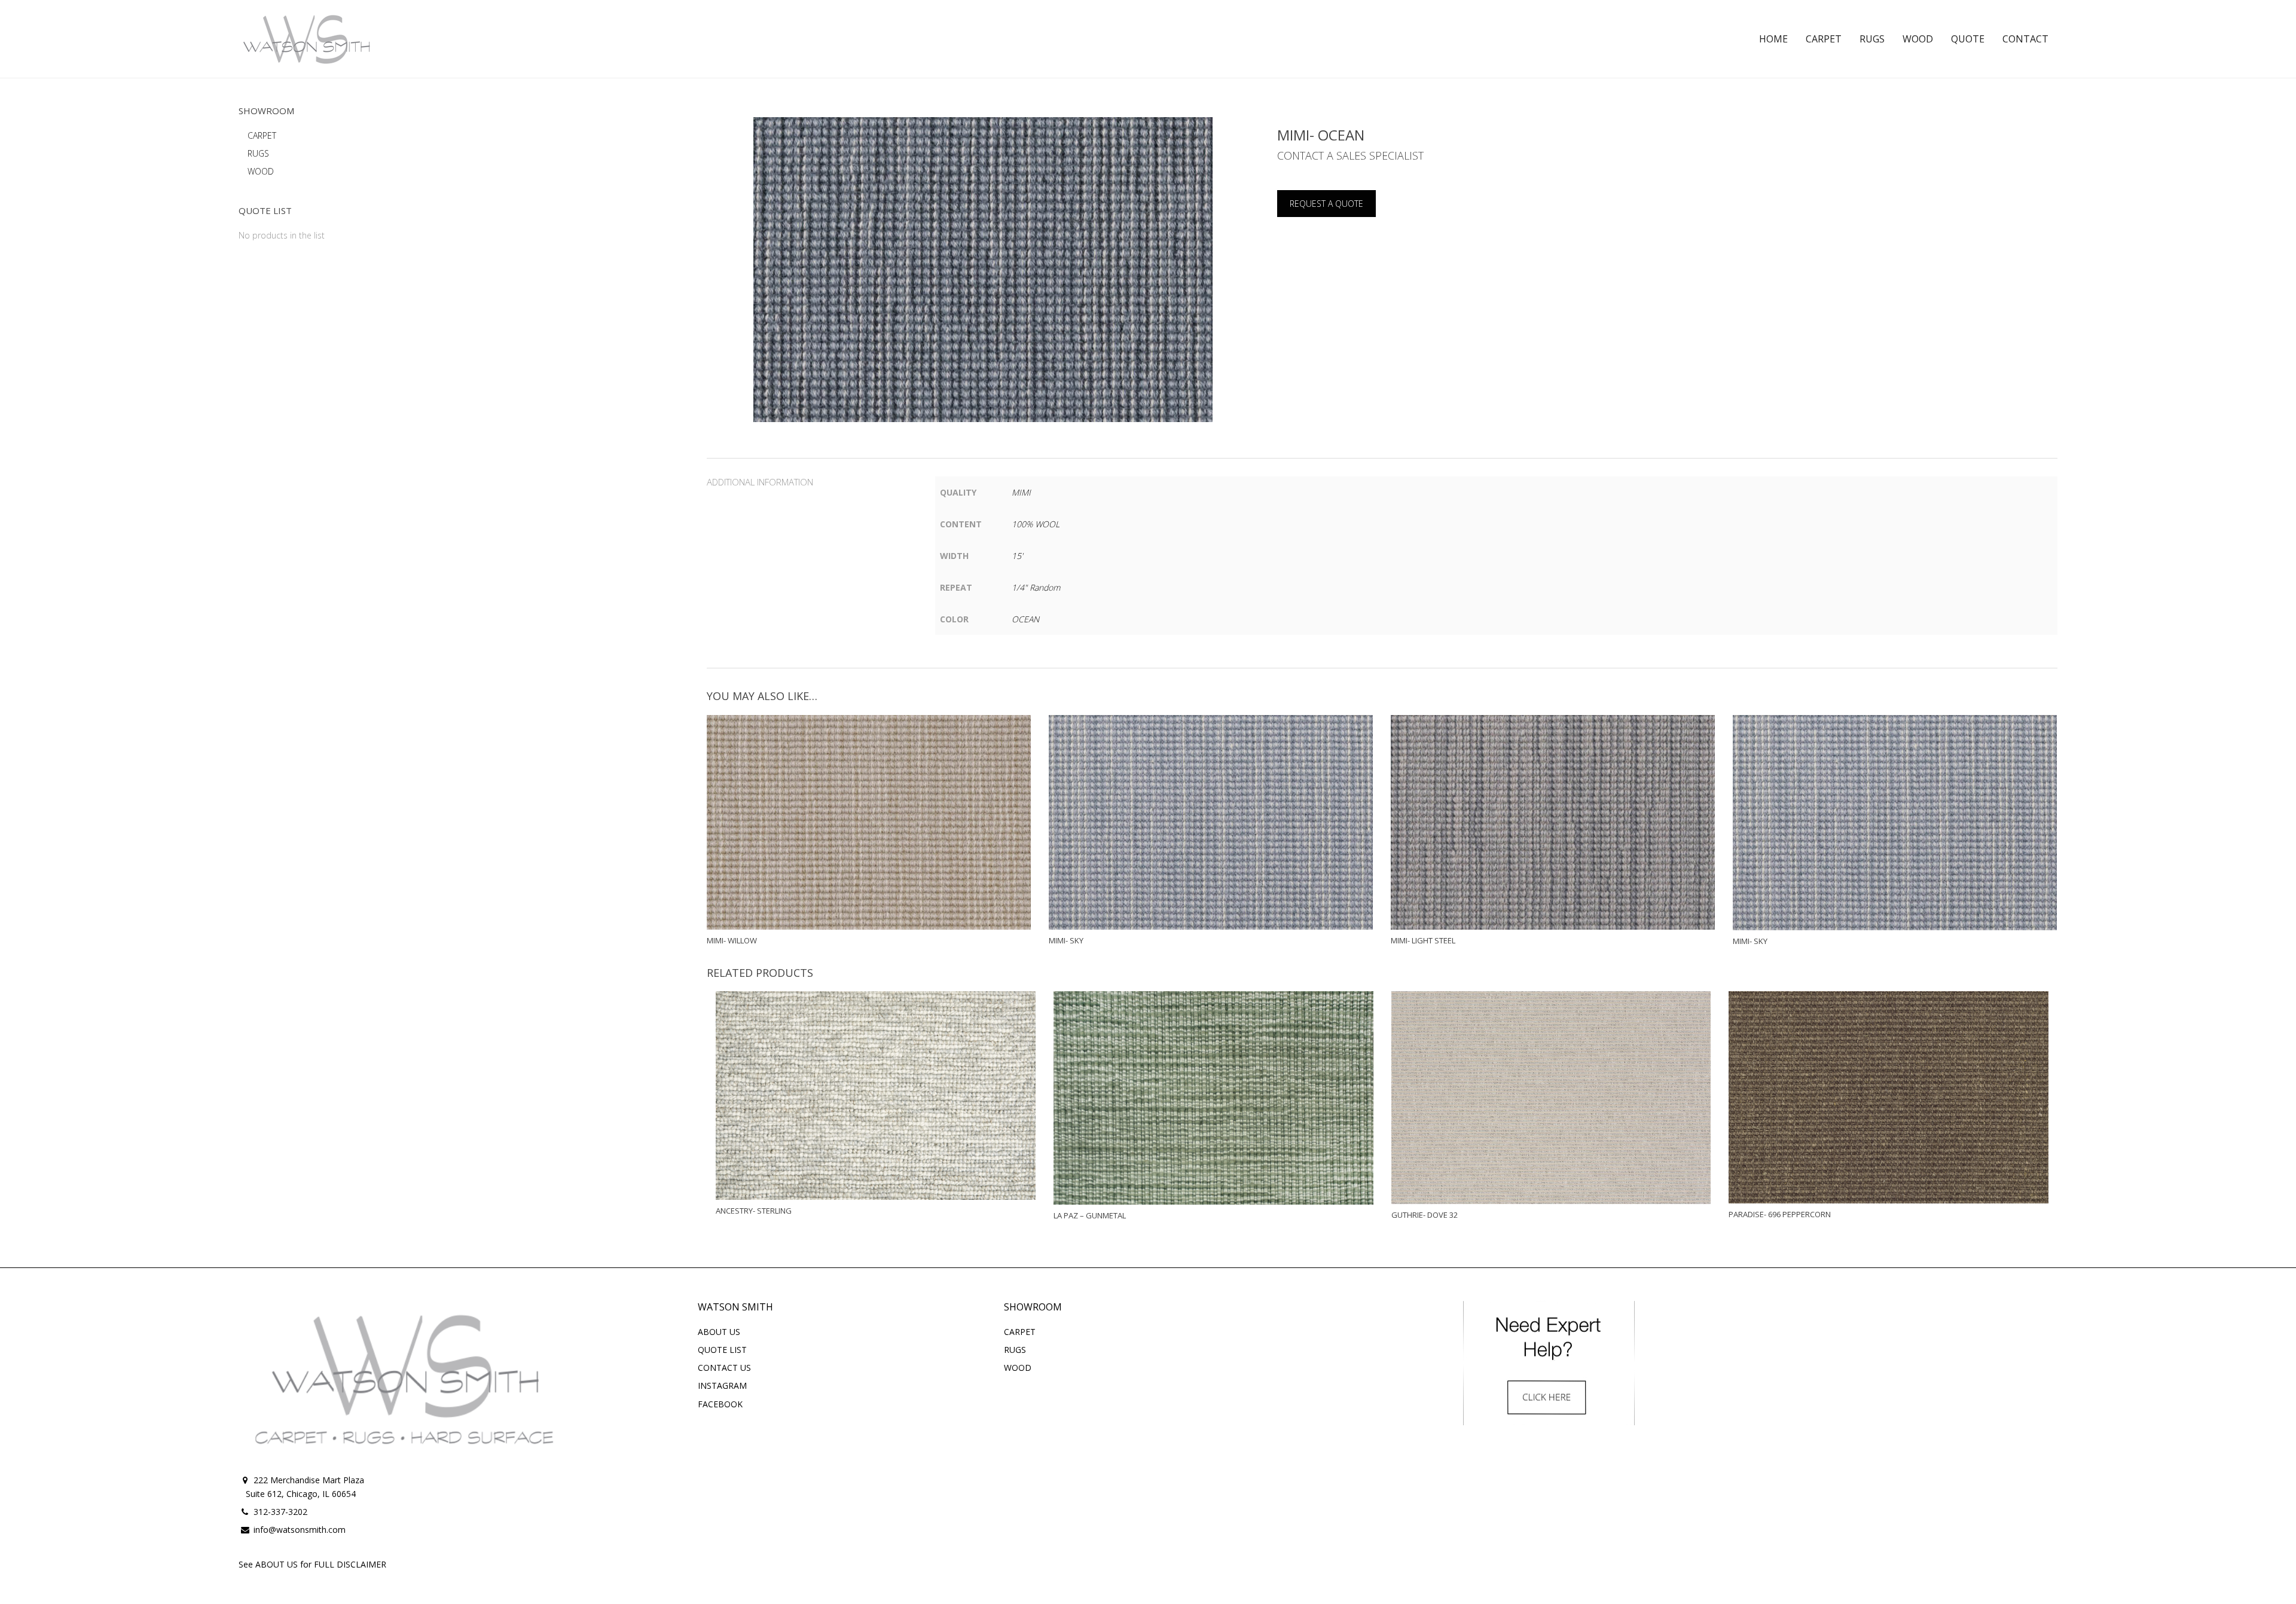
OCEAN (1025, 619)
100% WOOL (1036, 524)
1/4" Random (1036, 587)
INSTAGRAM (722, 1385)
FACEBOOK (720, 1404)
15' (1017, 556)
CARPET (262, 135)
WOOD (261, 171)
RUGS (258, 153)
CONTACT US (724, 1368)
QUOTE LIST (722, 1350)
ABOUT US (719, 1332)
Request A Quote (1326, 204)
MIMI (1021, 492)
